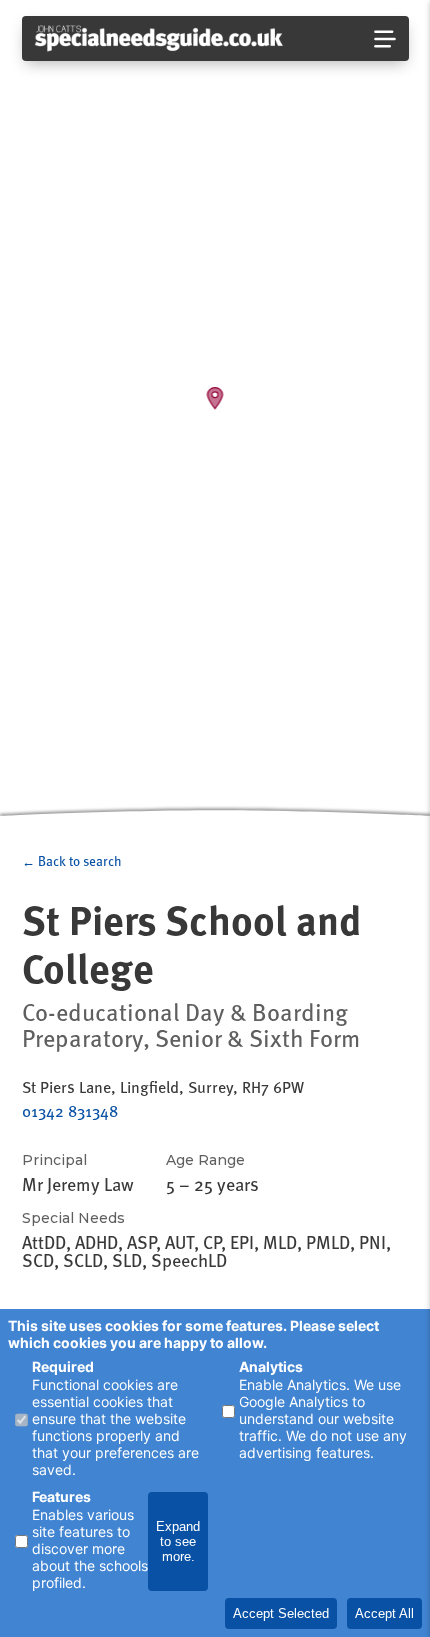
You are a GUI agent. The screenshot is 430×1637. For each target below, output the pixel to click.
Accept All (384, 1613)
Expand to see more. (178, 1541)
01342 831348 (70, 1111)
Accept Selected (281, 1613)
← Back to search (72, 861)
